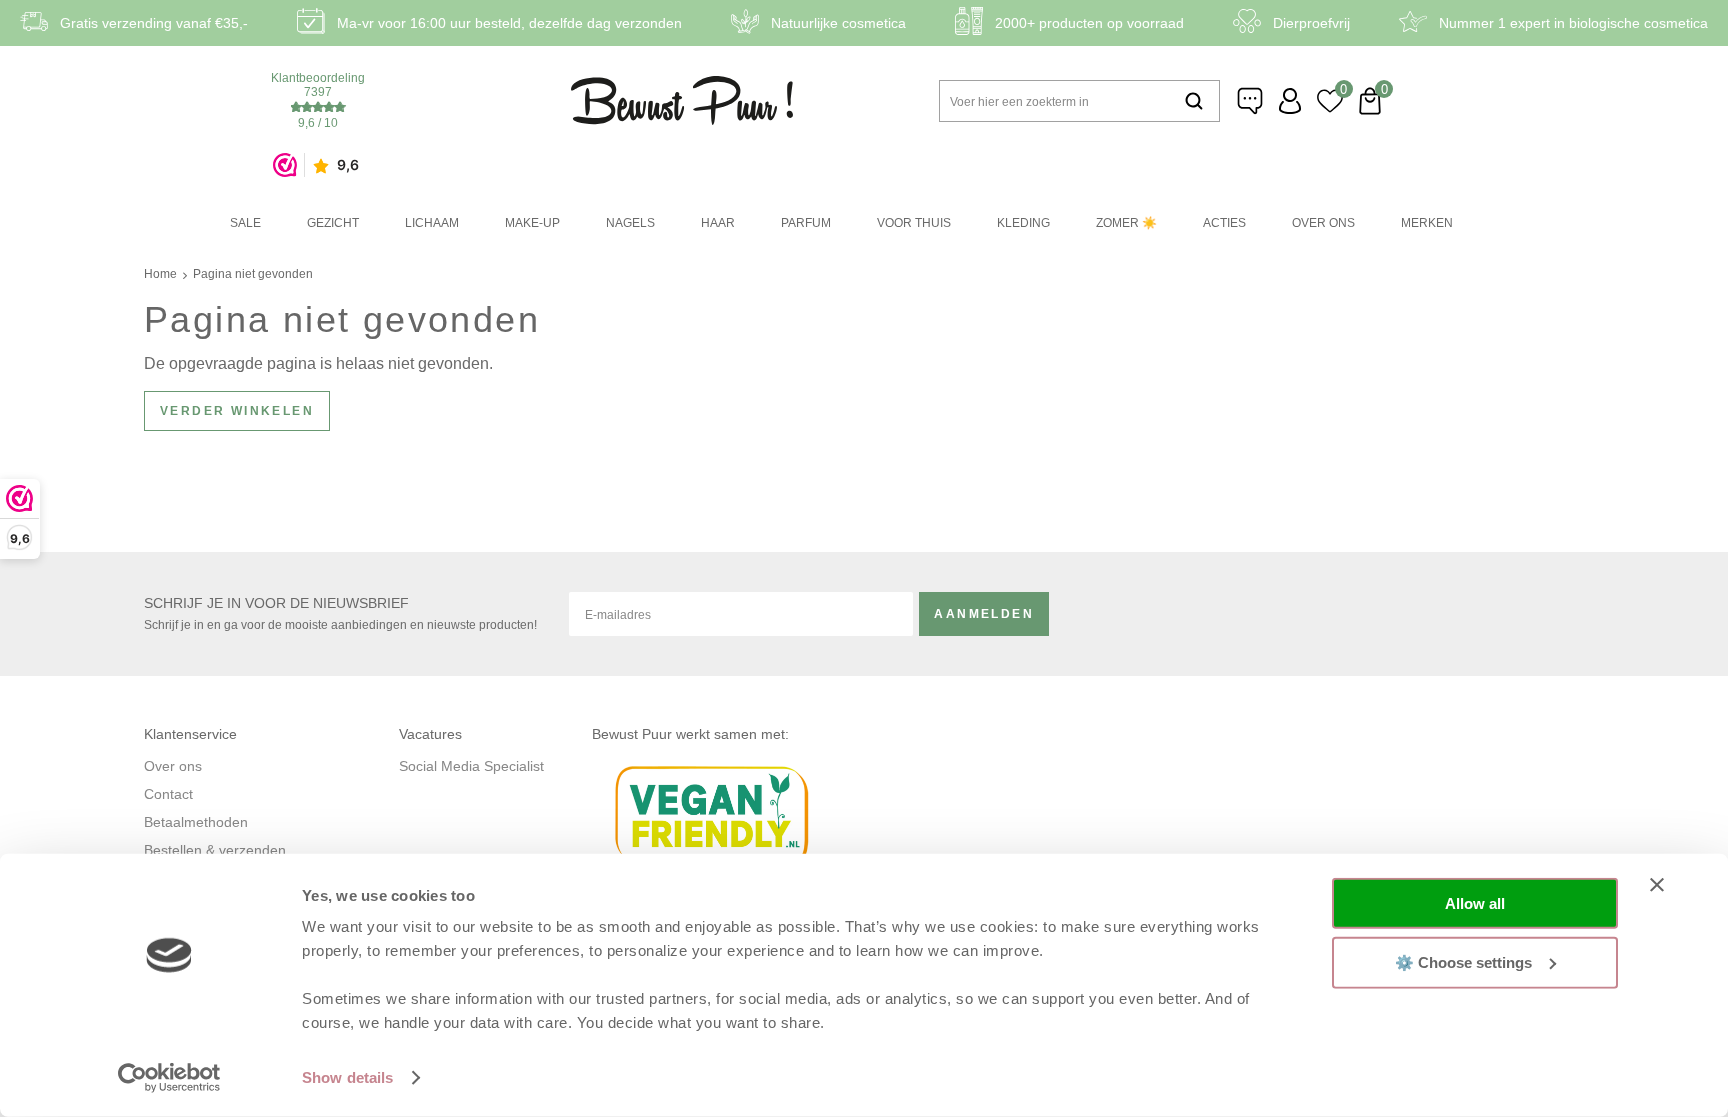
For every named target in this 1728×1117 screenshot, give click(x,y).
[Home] (682, 100)
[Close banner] (1657, 885)
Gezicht (333, 223)
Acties (1224, 223)
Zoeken (1194, 101)
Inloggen (1290, 101)
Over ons (1323, 223)
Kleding (1023, 223)
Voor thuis (914, 223)
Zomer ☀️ (1126, 223)
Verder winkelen (237, 411)
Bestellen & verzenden (215, 850)
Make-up (532, 223)
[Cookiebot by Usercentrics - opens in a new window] (169, 1078)
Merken (1427, 223)
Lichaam (432, 223)
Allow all (1475, 903)
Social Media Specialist (471, 766)
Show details (347, 1077)
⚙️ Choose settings (1463, 961)
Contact (168, 794)
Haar (718, 223)
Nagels (630, 223)
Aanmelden (984, 614)
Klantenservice (1250, 101)
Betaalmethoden (196, 822)
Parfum (806, 223)
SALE (245, 223)
